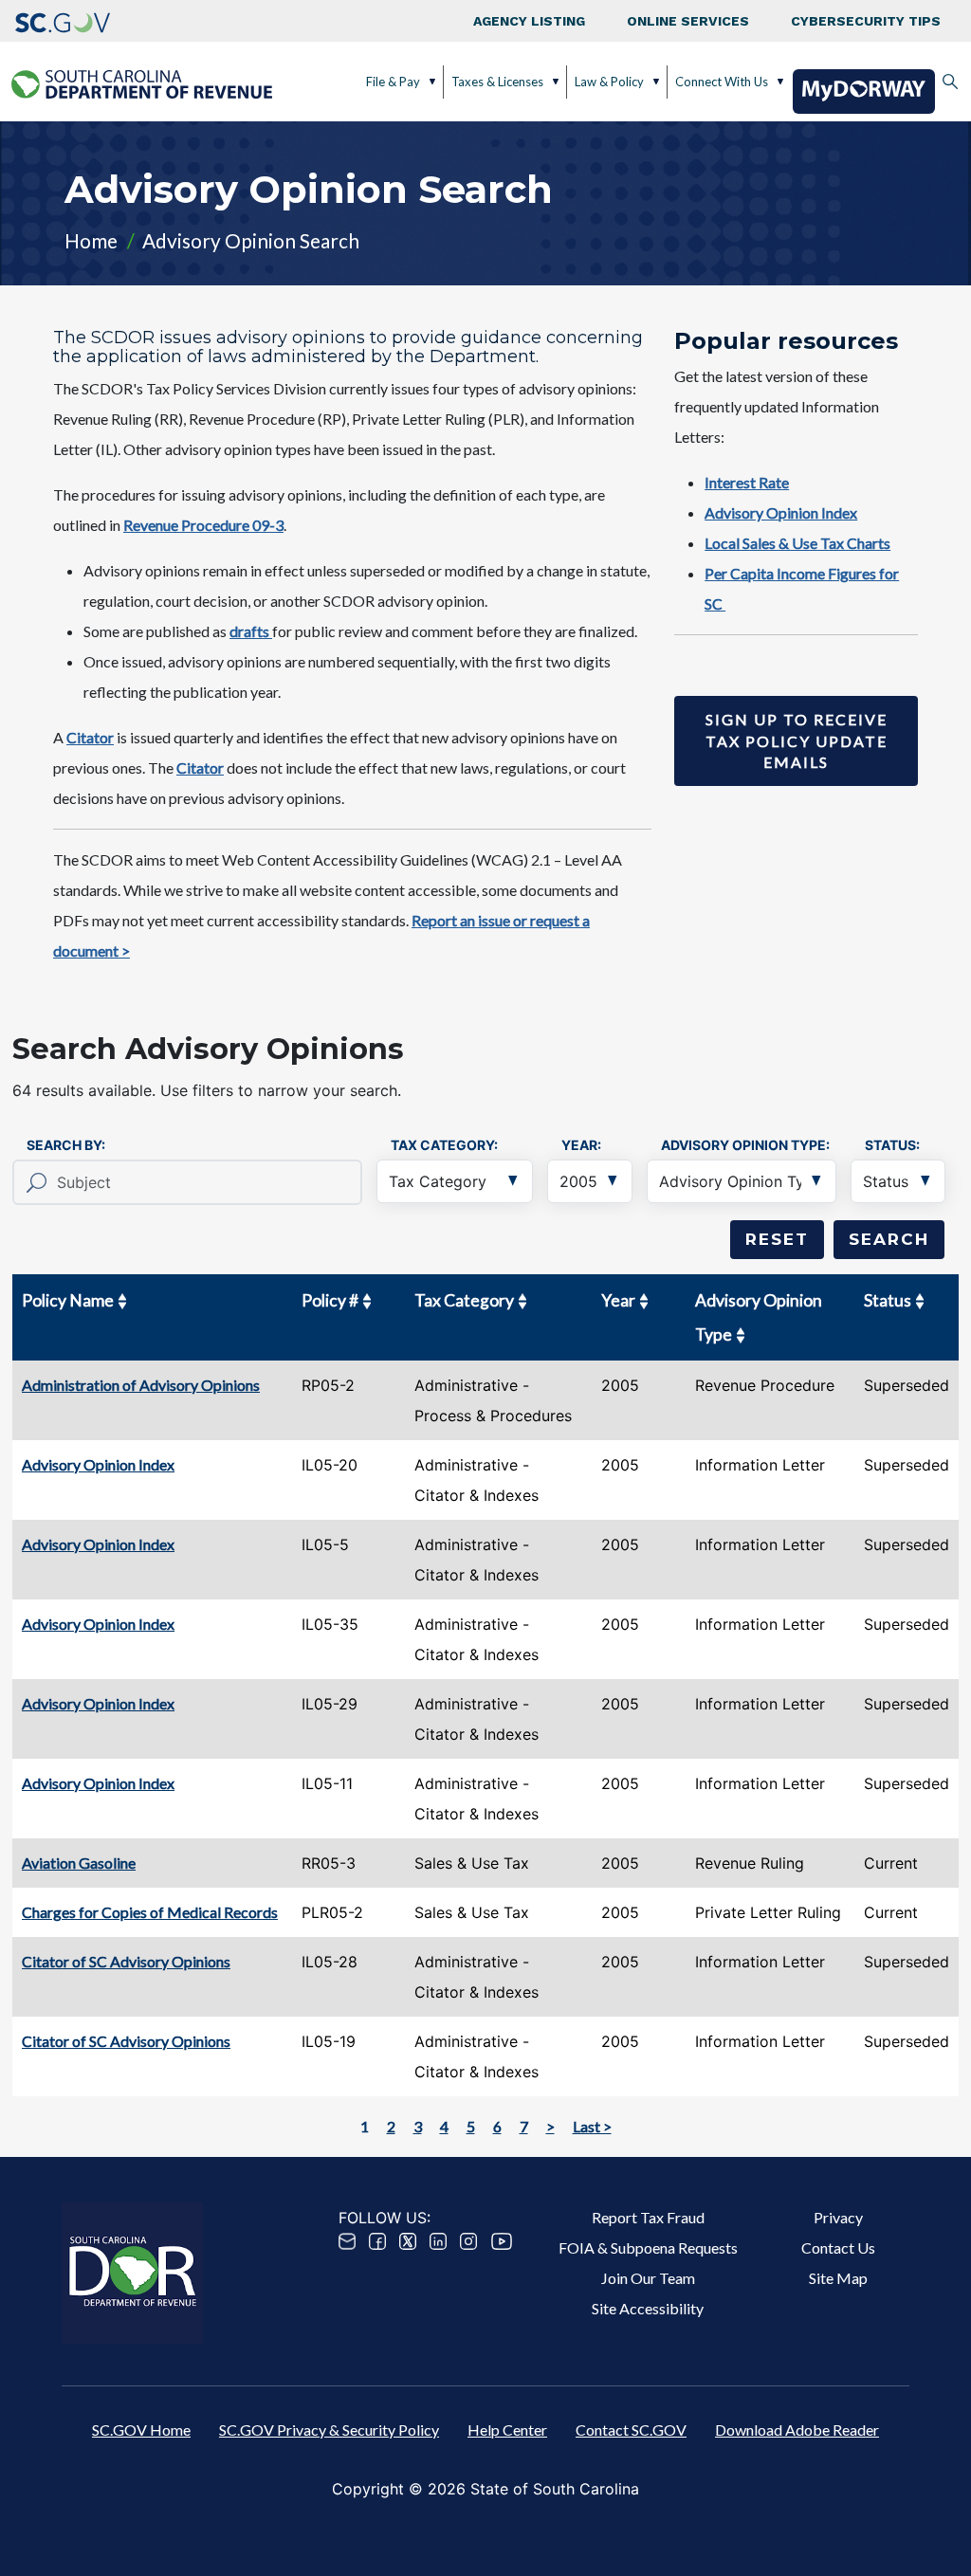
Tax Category (464, 1300)
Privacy (838, 2217)
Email (347, 2241)
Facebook (377, 2241)
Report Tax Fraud (648, 2217)
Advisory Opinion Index (98, 1464)
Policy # (330, 1300)
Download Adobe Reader (797, 2430)
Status (888, 1300)
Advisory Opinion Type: (745, 1145)
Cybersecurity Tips (866, 21)
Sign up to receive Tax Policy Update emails (797, 740)
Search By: (66, 1145)
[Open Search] (950, 82)
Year (618, 1300)
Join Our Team (648, 2278)
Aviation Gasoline (79, 1863)
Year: (581, 1145)
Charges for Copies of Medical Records (150, 1912)
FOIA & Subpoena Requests (648, 2247)
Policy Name (68, 1300)
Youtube (502, 2241)
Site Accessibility (648, 2308)
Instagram (468, 2241)
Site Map (838, 2278)
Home (91, 240)
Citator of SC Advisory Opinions (126, 1961)
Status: (892, 1145)
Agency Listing (529, 21)
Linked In (438, 2241)
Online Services (688, 21)
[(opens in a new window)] (63, 21)
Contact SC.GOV (631, 2430)
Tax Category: (444, 1145)
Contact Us (838, 2247)
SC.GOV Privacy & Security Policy (329, 2430)
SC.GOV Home (141, 2430)
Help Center (507, 2430)
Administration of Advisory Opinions (141, 1385)
